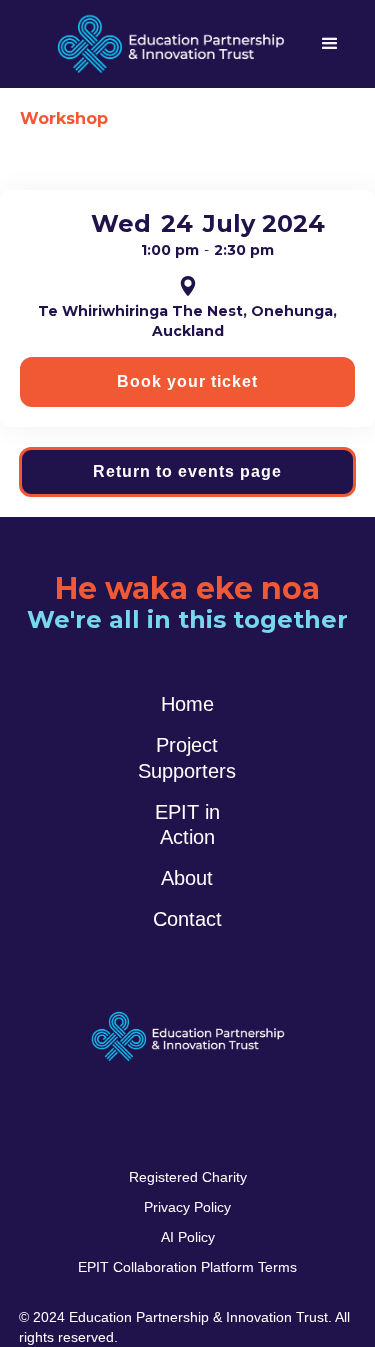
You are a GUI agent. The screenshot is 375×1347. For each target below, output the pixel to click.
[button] (330, 44)
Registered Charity (188, 1177)
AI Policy (188, 1237)
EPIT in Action (187, 824)
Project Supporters (187, 757)
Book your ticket (187, 381)
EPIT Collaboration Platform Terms (187, 1267)
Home (187, 704)
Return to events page (187, 471)
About (187, 878)
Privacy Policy (187, 1207)
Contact (187, 919)
